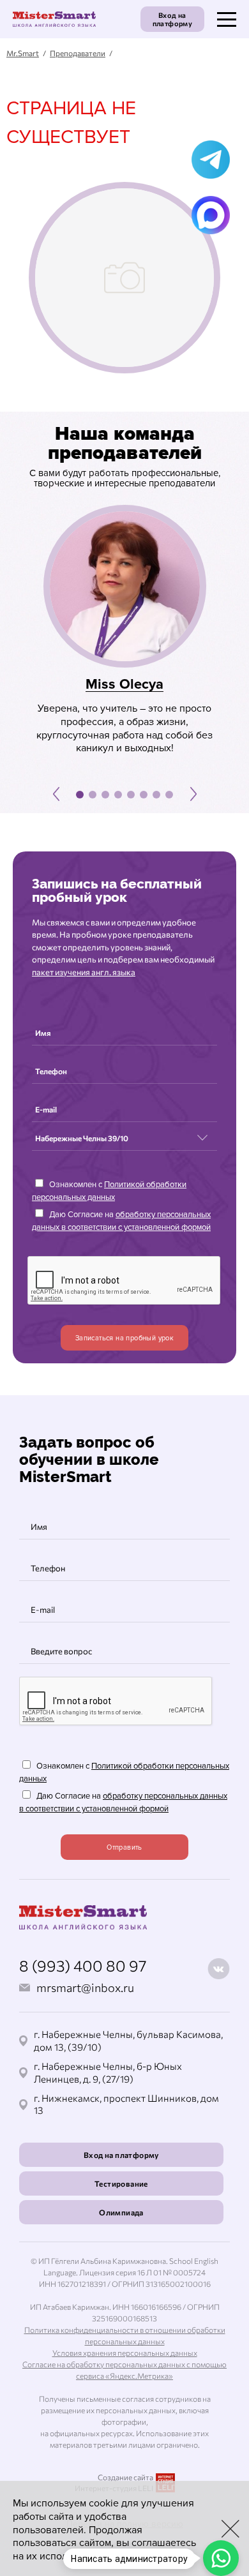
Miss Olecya (124, 685)
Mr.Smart (23, 53)
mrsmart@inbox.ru (85, 1988)
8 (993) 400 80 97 (83, 1966)
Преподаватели (78, 53)
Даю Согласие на (121, 1221)
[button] (56, 794)
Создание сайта (125, 2477)
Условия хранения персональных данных (125, 2353)
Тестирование (121, 2183)
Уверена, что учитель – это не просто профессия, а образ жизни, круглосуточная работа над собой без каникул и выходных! (124, 728)
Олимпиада (121, 2212)
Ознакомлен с (109, 1191)
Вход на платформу (173, 19)
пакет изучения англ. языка (84, 972)
